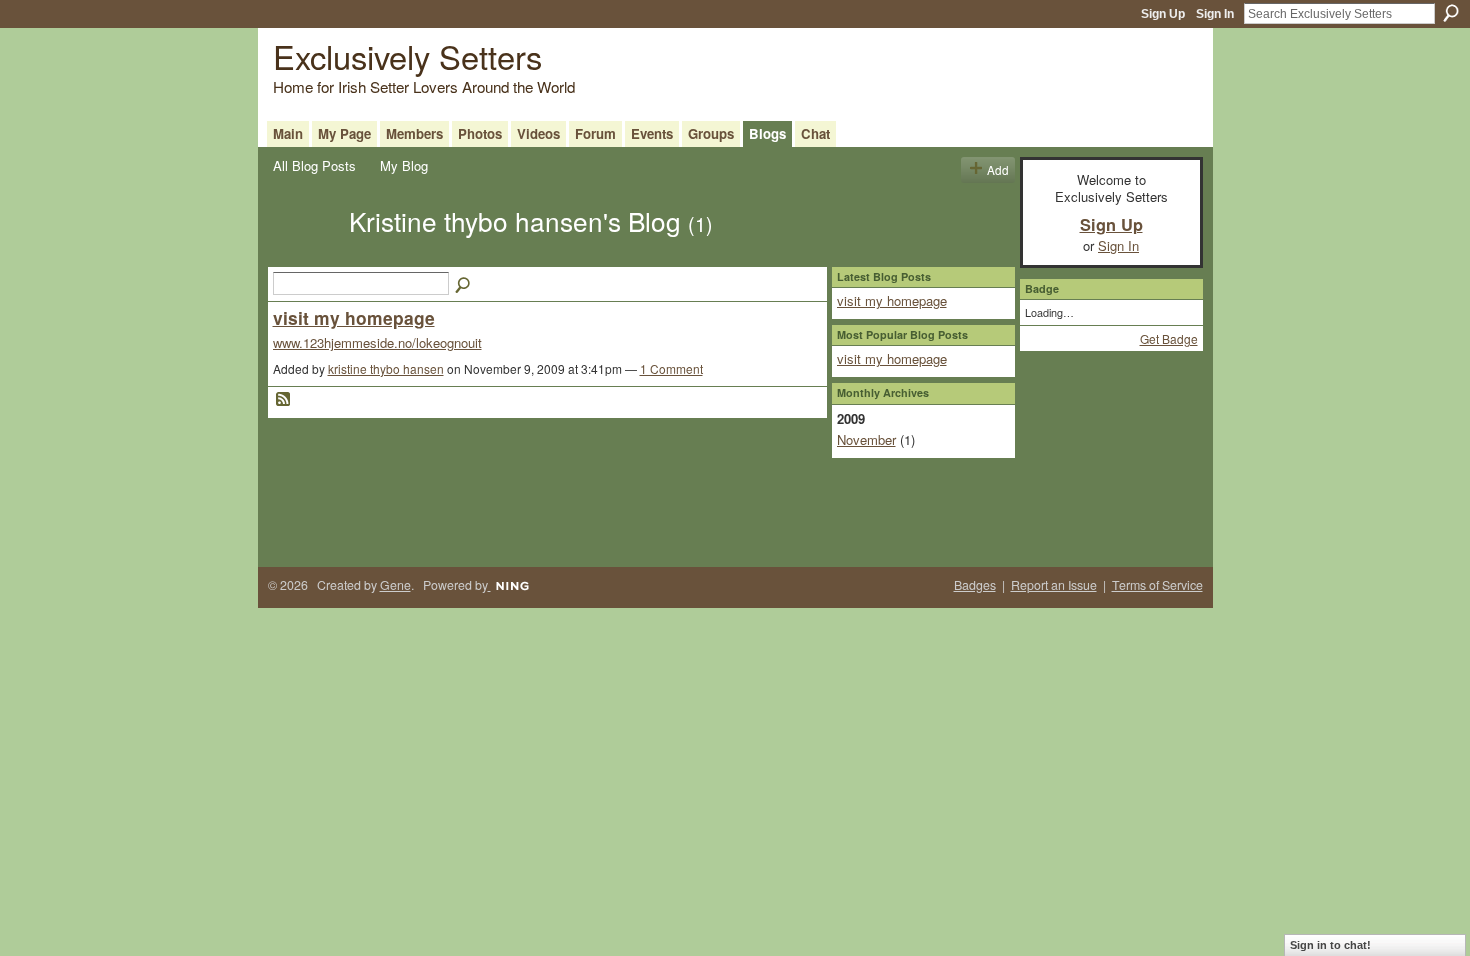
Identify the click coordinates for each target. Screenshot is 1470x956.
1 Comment (671, 368)
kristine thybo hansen (386, 368)
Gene (395, 585)
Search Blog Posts (464, 286)
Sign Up (1163, 14)
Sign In (1215, 14)
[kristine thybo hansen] (305, 256)
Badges (975, 585)
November (866, 439)
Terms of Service (1157, 585)
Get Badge (1169, 338)
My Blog (404, 165)
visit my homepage (354, 317)
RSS (284, 400)
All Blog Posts (314, 165)
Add (998, 169)
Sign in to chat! (1330, 945)
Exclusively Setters (407, 55)
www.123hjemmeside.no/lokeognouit (377, 342)
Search (1451, 13)
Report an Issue (1054, 585)
